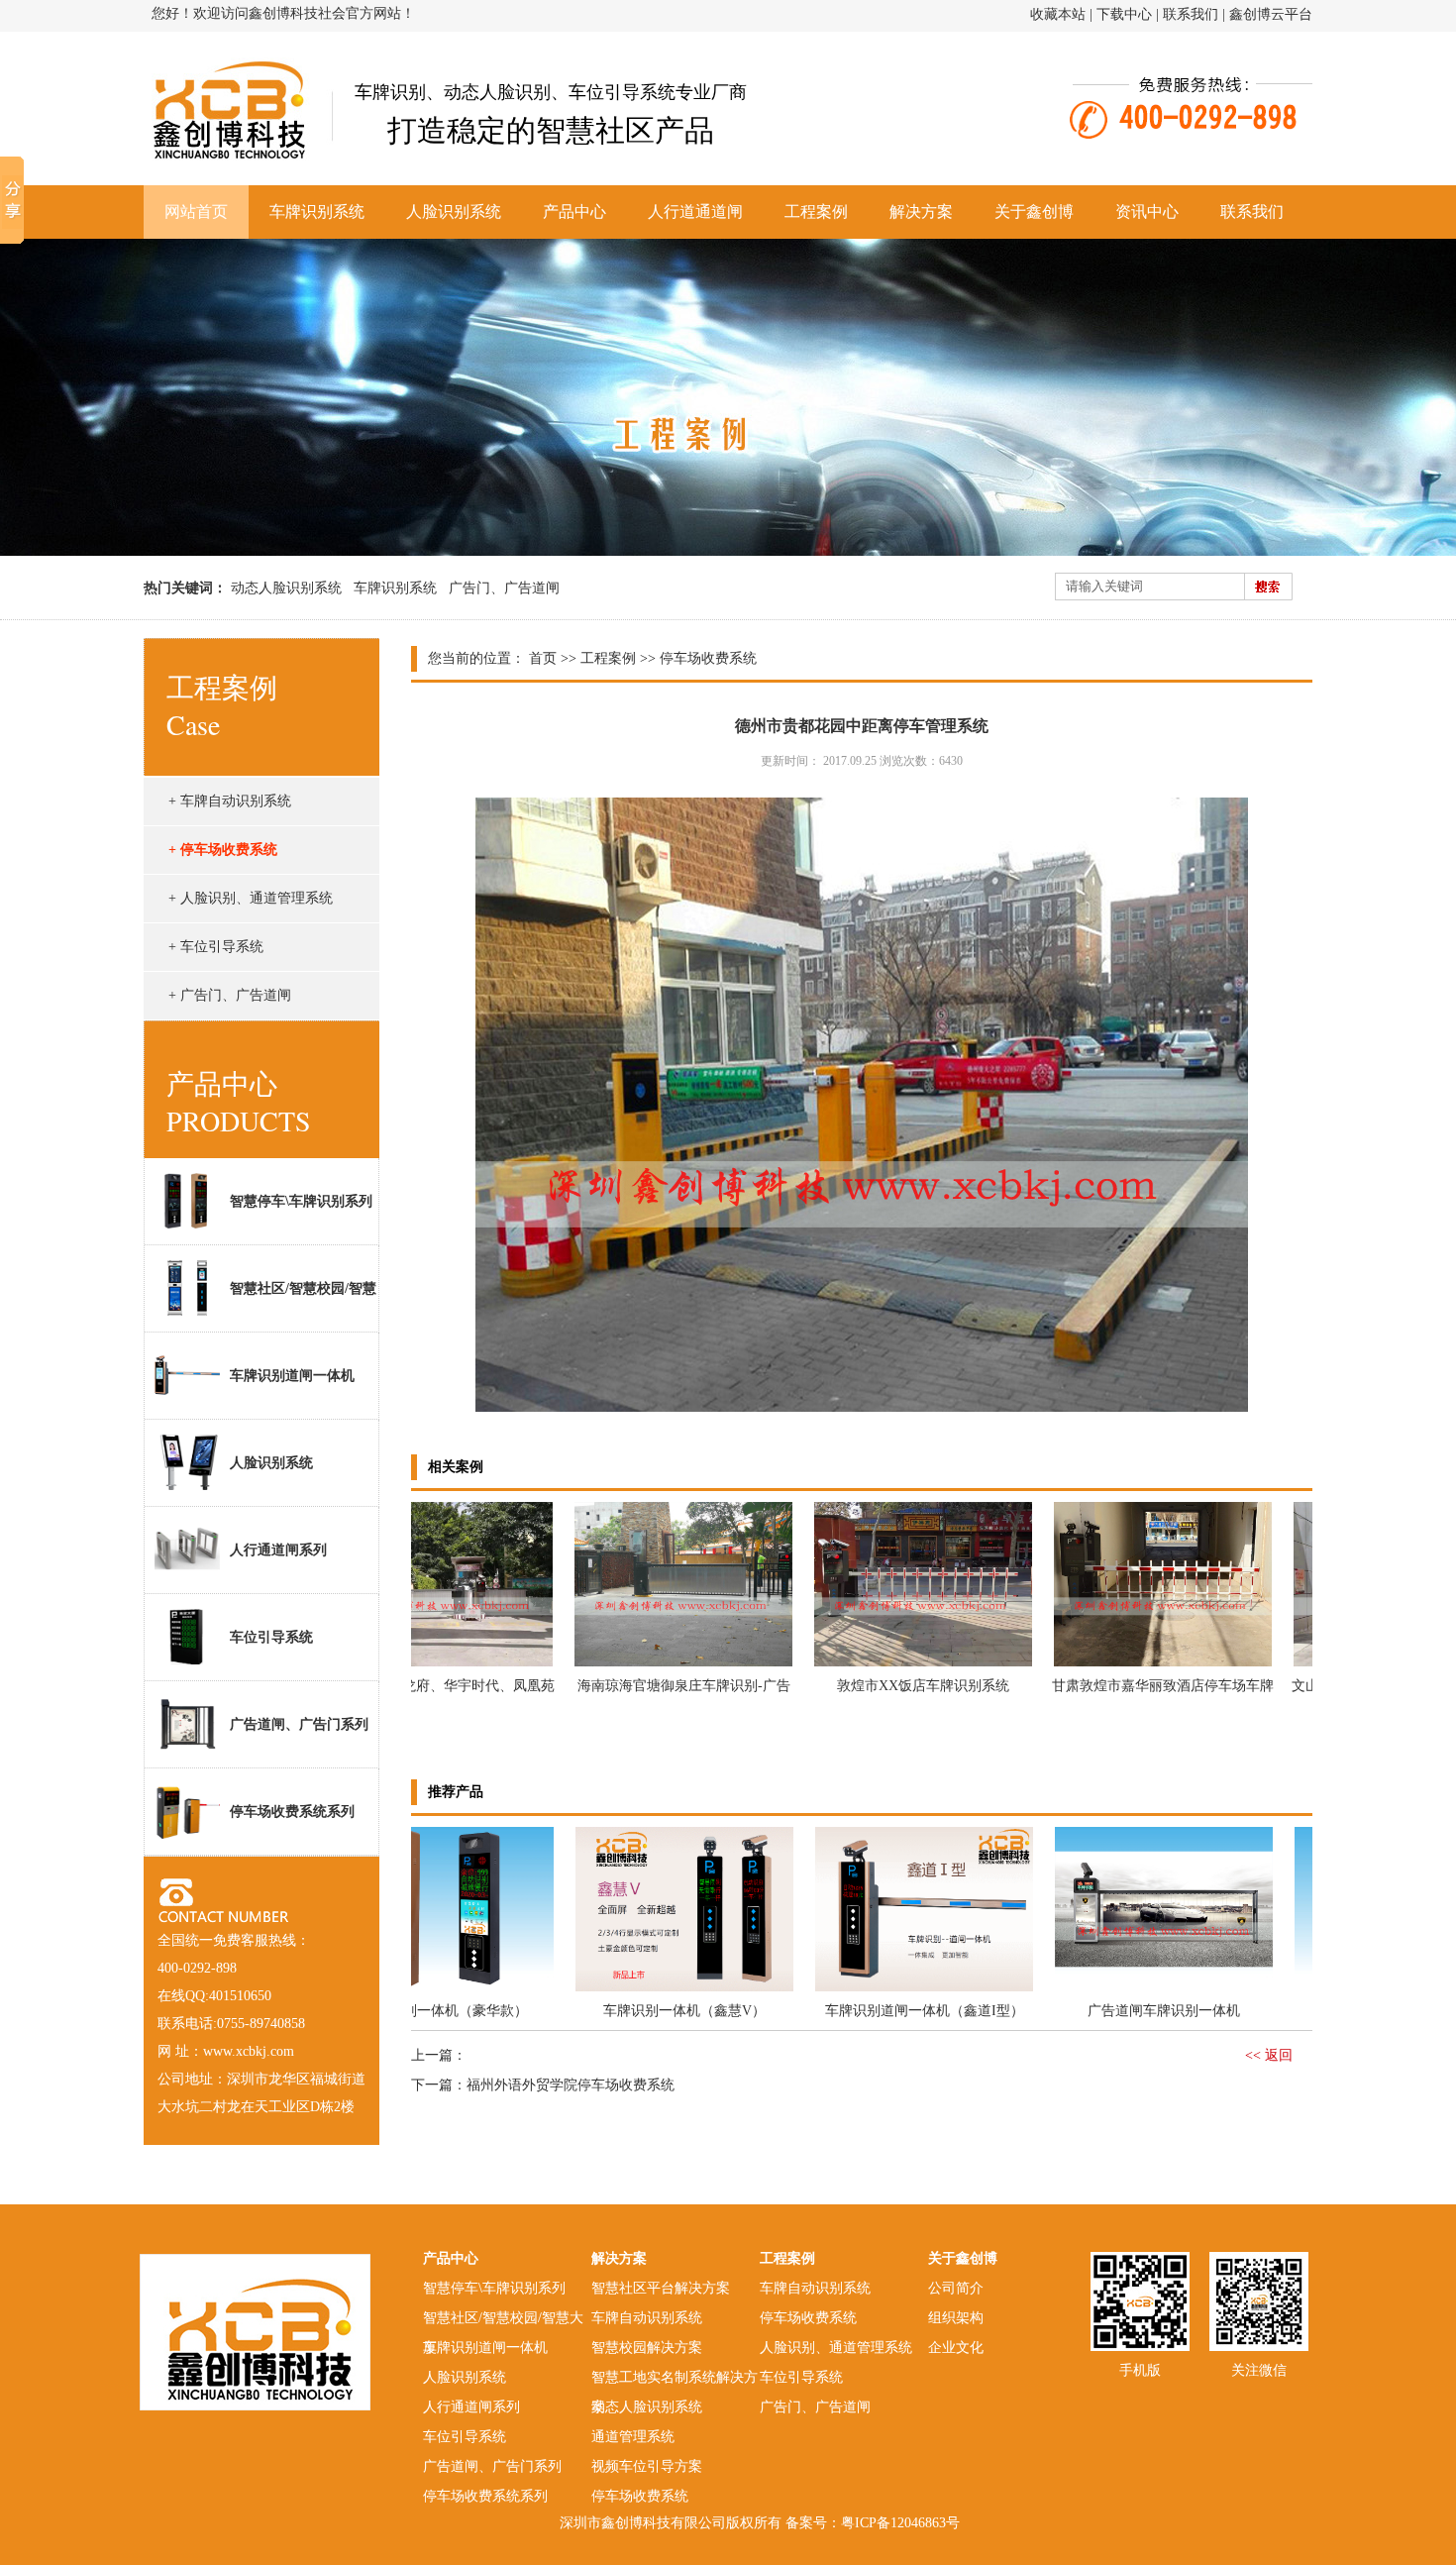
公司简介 (956, 2288)
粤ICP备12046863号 (900, 2523)
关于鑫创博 (1034, 212)
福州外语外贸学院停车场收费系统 (571, 2085)
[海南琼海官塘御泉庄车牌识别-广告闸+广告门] (630, 1665)
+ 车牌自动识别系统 (230, 801)
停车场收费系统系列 (292, 1812)
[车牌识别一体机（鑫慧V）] (631, 1990)
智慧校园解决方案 (647, 2348)
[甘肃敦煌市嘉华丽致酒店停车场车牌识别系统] (1109, 1665)
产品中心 (574, 212)
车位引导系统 (271, 1637)
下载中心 (1124, 14)
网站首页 (196, 212)
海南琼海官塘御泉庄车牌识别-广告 (630, 1686)
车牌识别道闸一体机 (292, 1376)
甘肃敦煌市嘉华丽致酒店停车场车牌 (1109, 1686)
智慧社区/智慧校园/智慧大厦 (260, 1306)
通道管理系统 (633, 2437)
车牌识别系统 (317, 212)
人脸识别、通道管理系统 (836, 2348)
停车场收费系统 (640, 2496)
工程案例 (816, 212)
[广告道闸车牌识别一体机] (1110, 1990)
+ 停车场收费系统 (223, 850)
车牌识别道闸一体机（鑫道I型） (871, 2011)
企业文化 (956, 2348)
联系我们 (1191, 14)
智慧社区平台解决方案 (661, 2288)
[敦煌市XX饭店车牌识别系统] (870, 1665)
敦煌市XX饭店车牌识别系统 (870, 1686)
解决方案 (921, 212)
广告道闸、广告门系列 (299, 1724)
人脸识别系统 (454, 212)
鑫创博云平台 (1271, 14)
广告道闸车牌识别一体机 (1110, 2011)
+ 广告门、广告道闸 (230, 995)
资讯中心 (1147, 212)
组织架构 (956, 2318)
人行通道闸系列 (278, 1550)
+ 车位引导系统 (216, 947)
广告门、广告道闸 (504, 588)
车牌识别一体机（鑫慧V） (631, 2011)
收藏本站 (1058, 14)
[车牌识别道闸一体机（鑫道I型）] (871, 1990)
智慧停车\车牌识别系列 (301, 1201)
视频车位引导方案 (647, 2466)
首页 (543, 658)
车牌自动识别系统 (647, 2318)
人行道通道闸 (695, 212)
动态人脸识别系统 (286, 588)
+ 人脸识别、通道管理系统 (251, 898)
